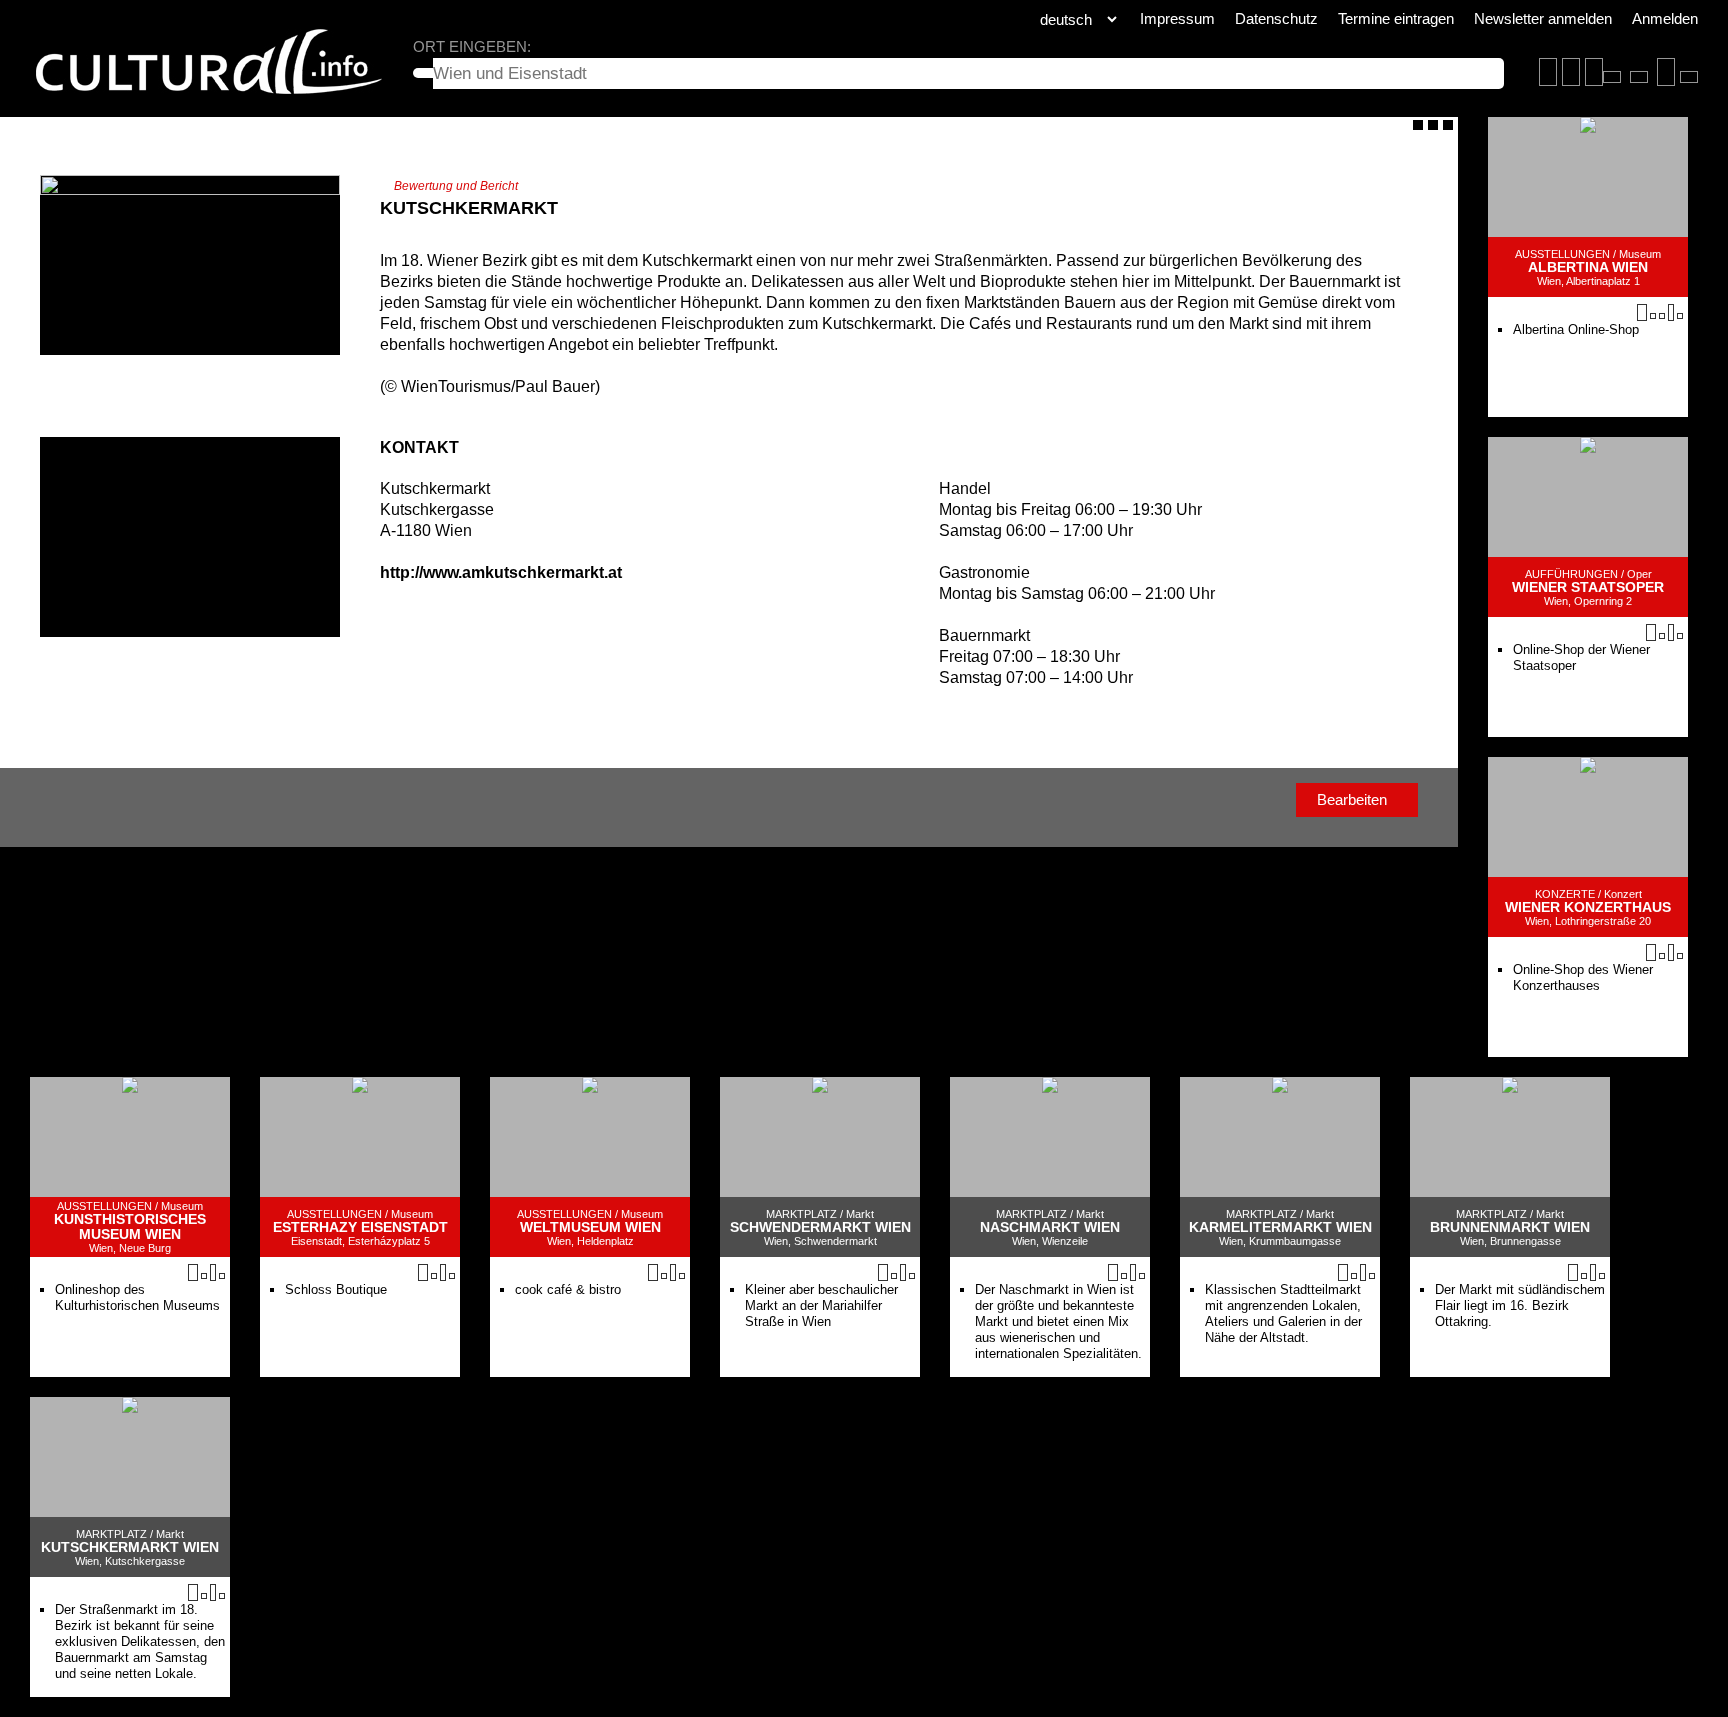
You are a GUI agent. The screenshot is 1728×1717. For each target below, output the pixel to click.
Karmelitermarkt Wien (1280, 1227)
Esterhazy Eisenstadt (360, 1227)
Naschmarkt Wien (1050, 1227)
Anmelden (1665, 18)
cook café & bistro (568, 1289)
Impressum (1177, 18)
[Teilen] (1448, 125)
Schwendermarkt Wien (820, 1227)
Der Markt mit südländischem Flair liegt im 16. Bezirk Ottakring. (1520, 1305)
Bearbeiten (1352, 799)
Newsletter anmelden (1543, 18)
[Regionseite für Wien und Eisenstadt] (1548, 72)
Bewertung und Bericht (456, 186)
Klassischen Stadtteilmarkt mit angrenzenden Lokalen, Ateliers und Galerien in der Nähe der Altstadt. (1283, 1313)
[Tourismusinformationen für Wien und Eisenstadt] (1594, 72)
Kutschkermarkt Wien (130, 1547)
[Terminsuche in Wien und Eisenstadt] (1571, 72)
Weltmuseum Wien (590, 1227)
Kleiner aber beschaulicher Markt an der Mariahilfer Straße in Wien (821, 1305)
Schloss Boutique (336, 1289)
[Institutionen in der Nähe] (1662, 316)
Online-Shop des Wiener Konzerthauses (1583, 977)
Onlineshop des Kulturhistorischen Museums (137, 1297)
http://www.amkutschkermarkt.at (501, 572)
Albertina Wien (1588, 267)
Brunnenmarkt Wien (1510, 1227)
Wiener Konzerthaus (1588, 907)
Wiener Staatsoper (1588, 587)
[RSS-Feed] (1433, 125)
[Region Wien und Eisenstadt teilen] (1689, 77)
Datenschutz (1276, 18)
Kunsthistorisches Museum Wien (130, 1227)
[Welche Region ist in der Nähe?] (1612, 77)
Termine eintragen (1396, 18)
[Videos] (1653, 316)
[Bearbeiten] (1418, 125)
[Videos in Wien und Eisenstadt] (1639, 77)
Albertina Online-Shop (1576, 329)
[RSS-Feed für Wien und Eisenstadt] (1666, 72)
